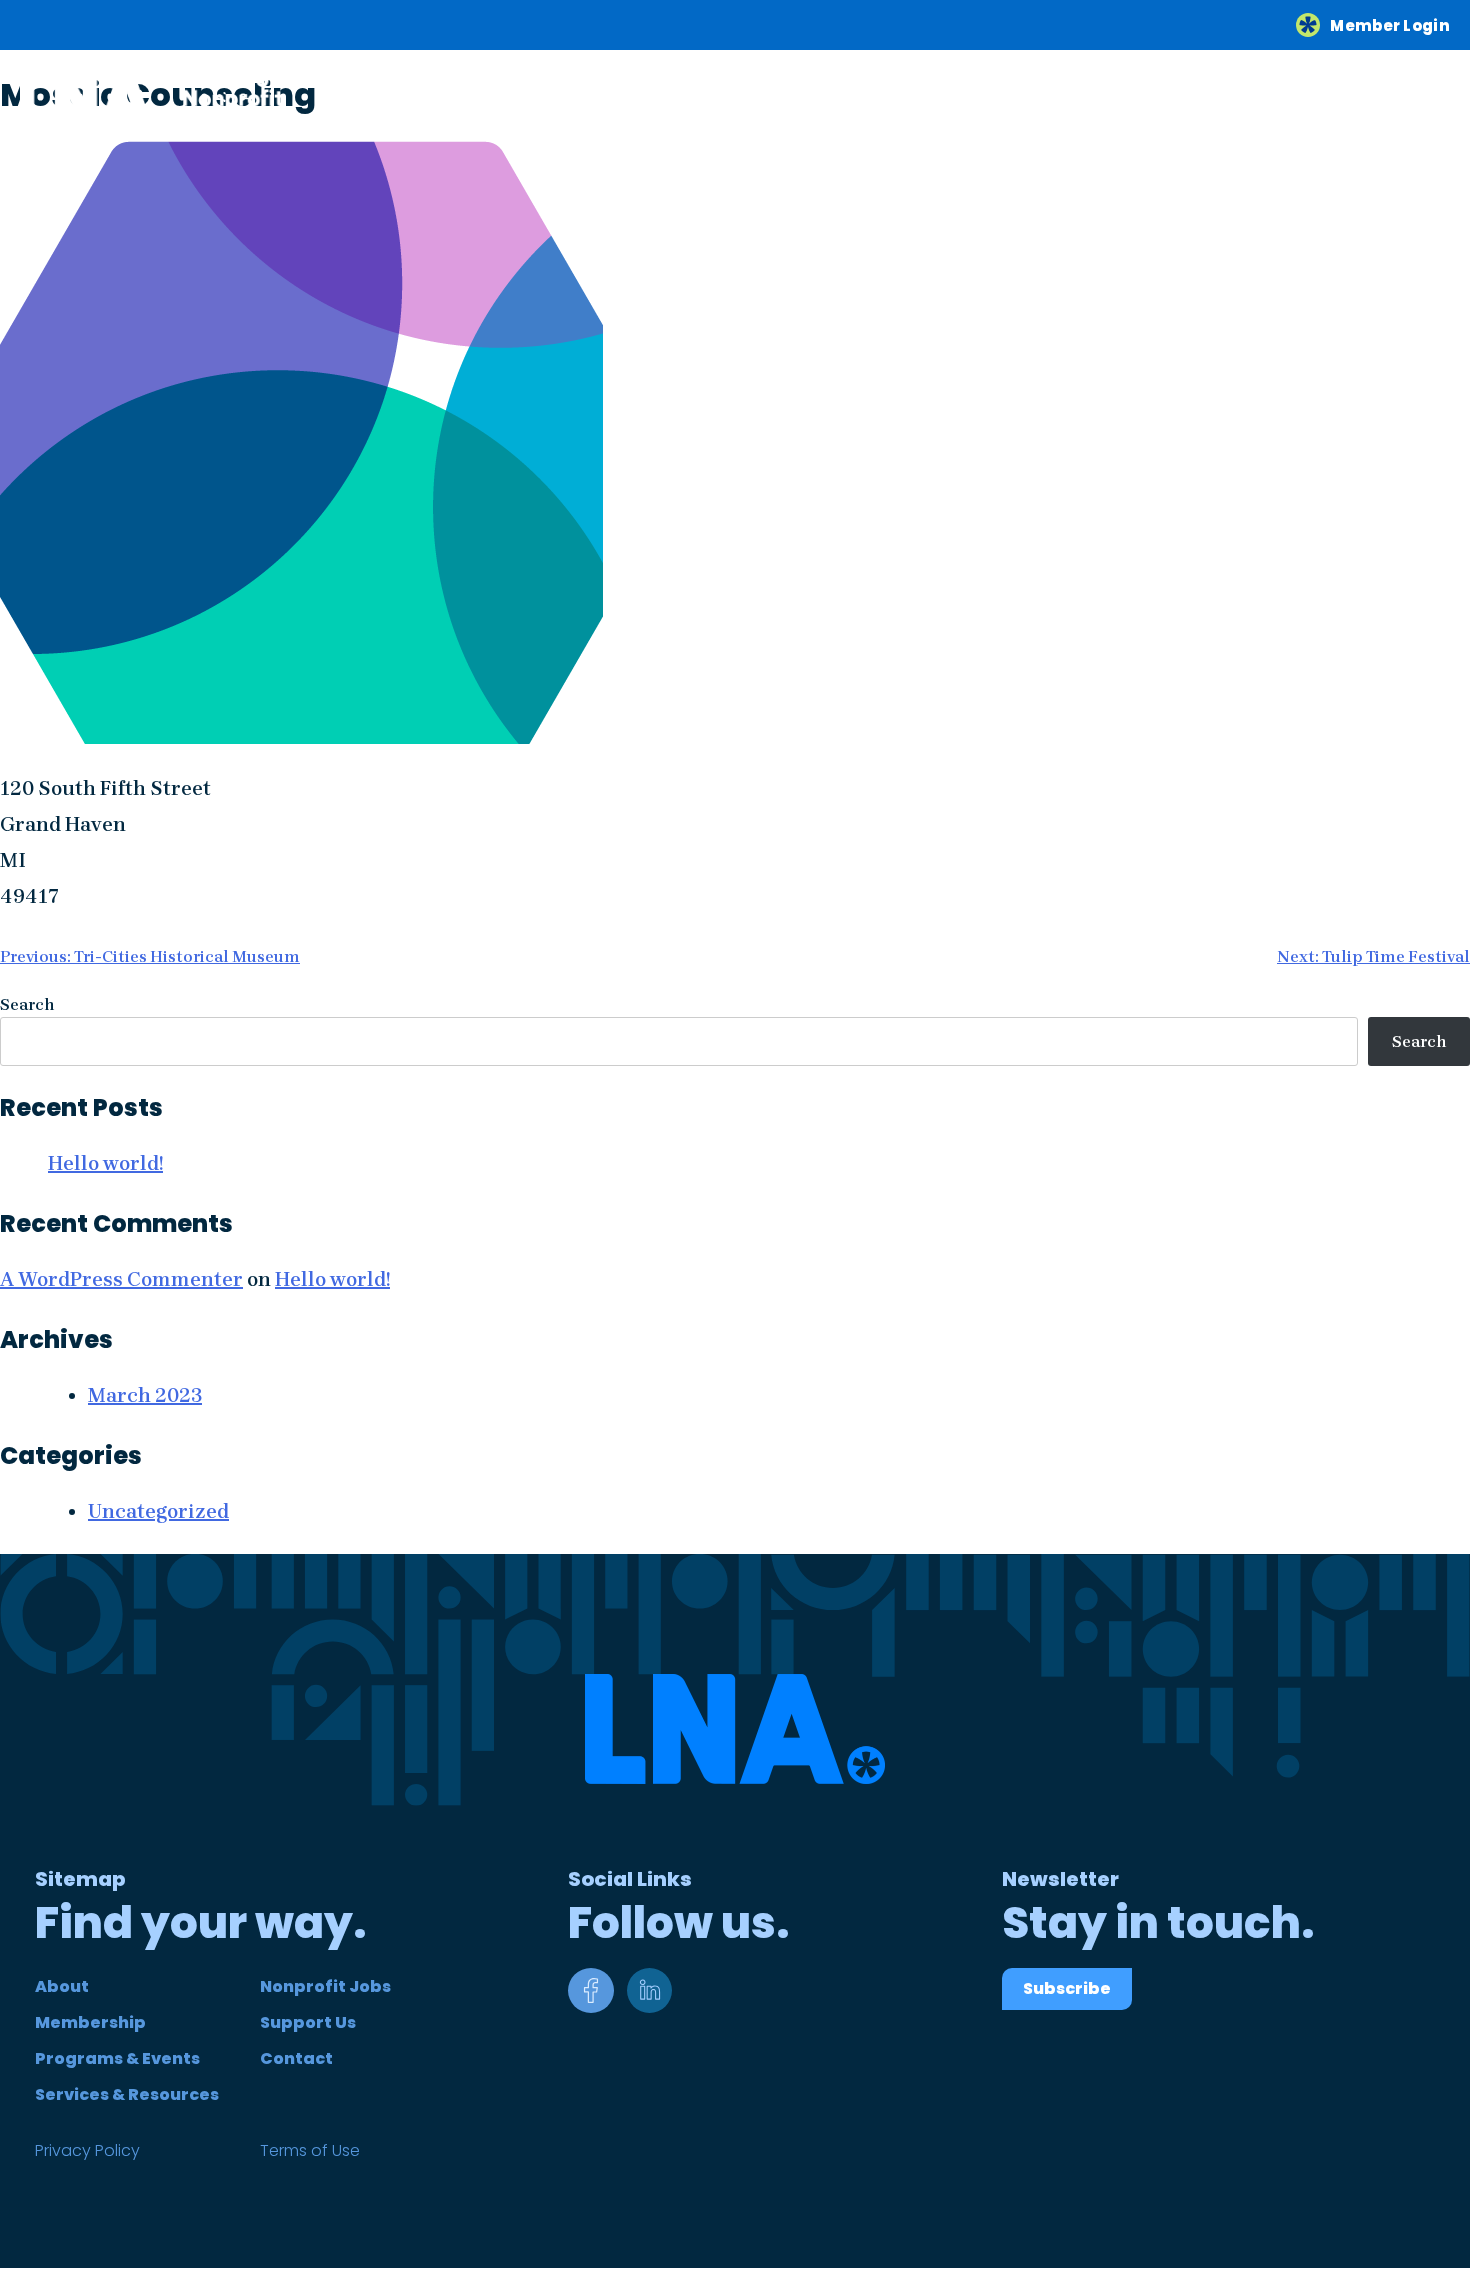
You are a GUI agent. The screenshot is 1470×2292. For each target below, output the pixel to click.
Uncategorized (158, 1511)
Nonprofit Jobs (325, 1986)
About (62, 1986)
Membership (90, 2022)
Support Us (308, 2022)
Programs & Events (117, 2058)
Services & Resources (127, 2094)
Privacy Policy (87, 2150)
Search (27, 1004)
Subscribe (1067, 1988)
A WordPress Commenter (121, 1279)
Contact (296, 2058)
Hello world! (105, 1163)
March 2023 (145, 1395)
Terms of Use (310, 2150)
